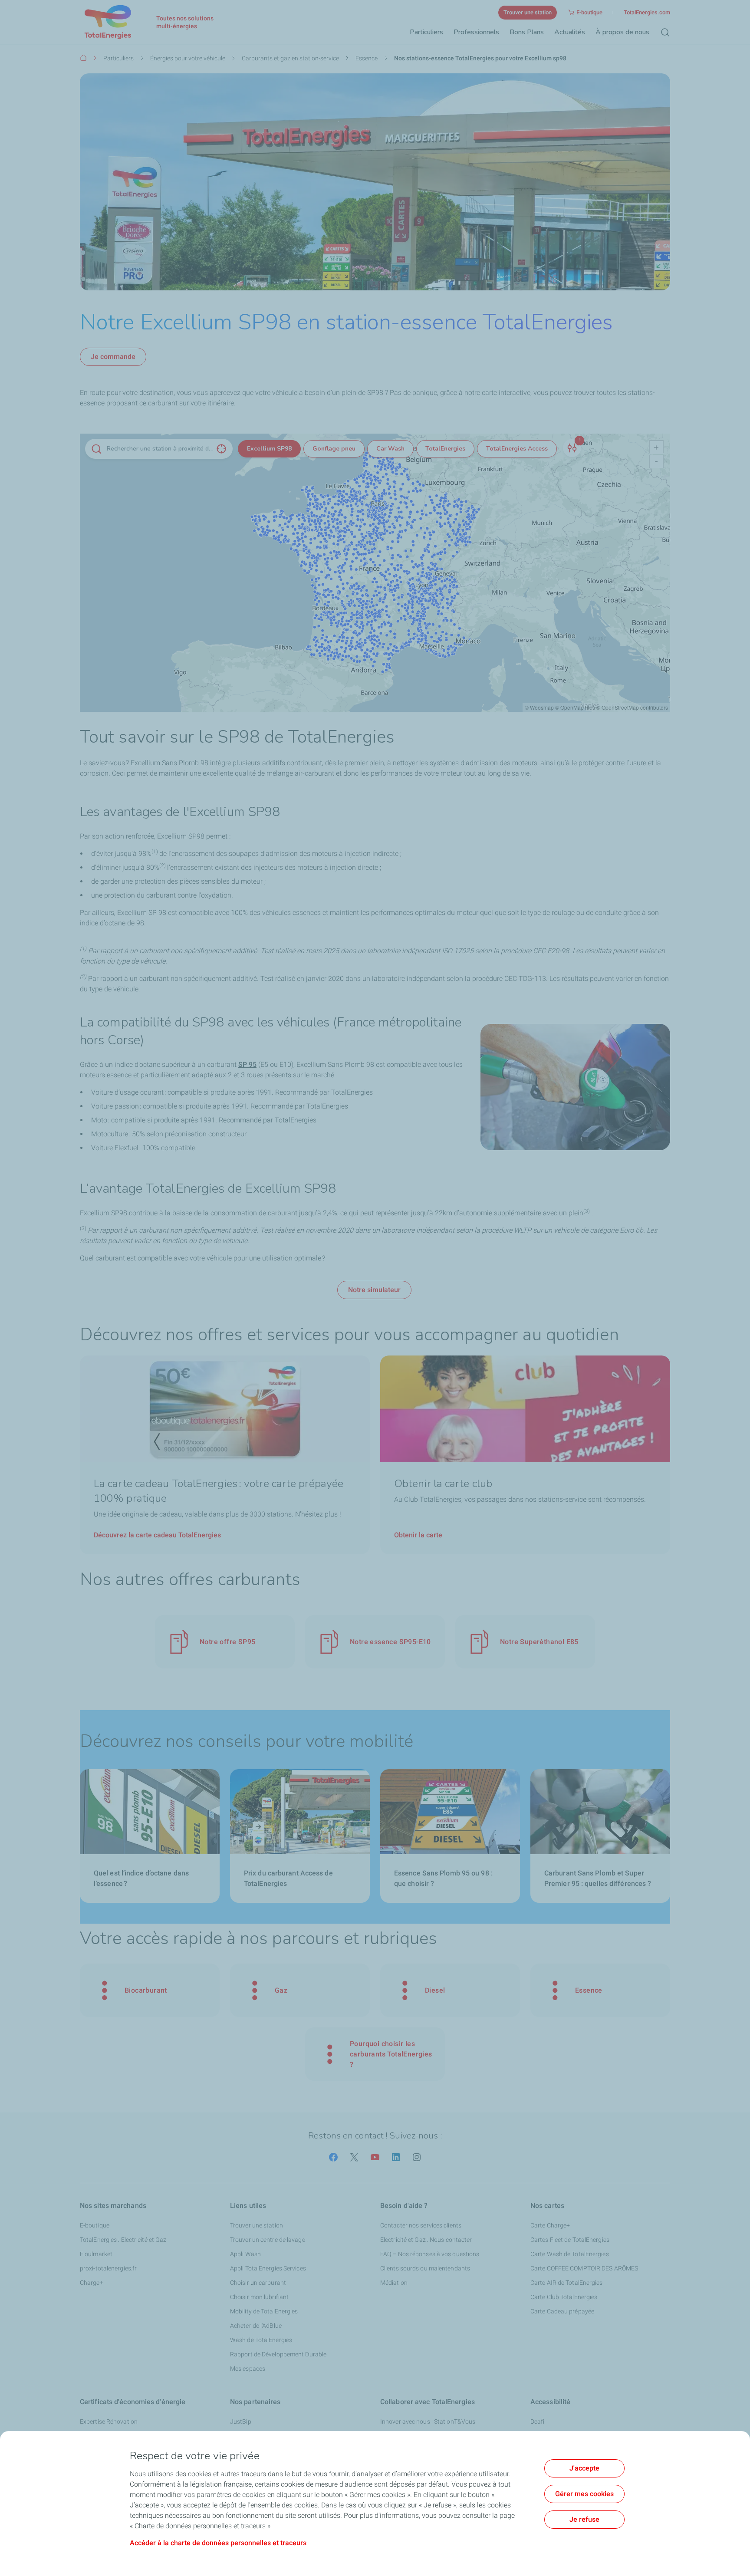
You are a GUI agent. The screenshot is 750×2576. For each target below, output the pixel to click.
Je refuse (584, 2519)
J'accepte (584, 2468)
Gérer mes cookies (584, 2494)
